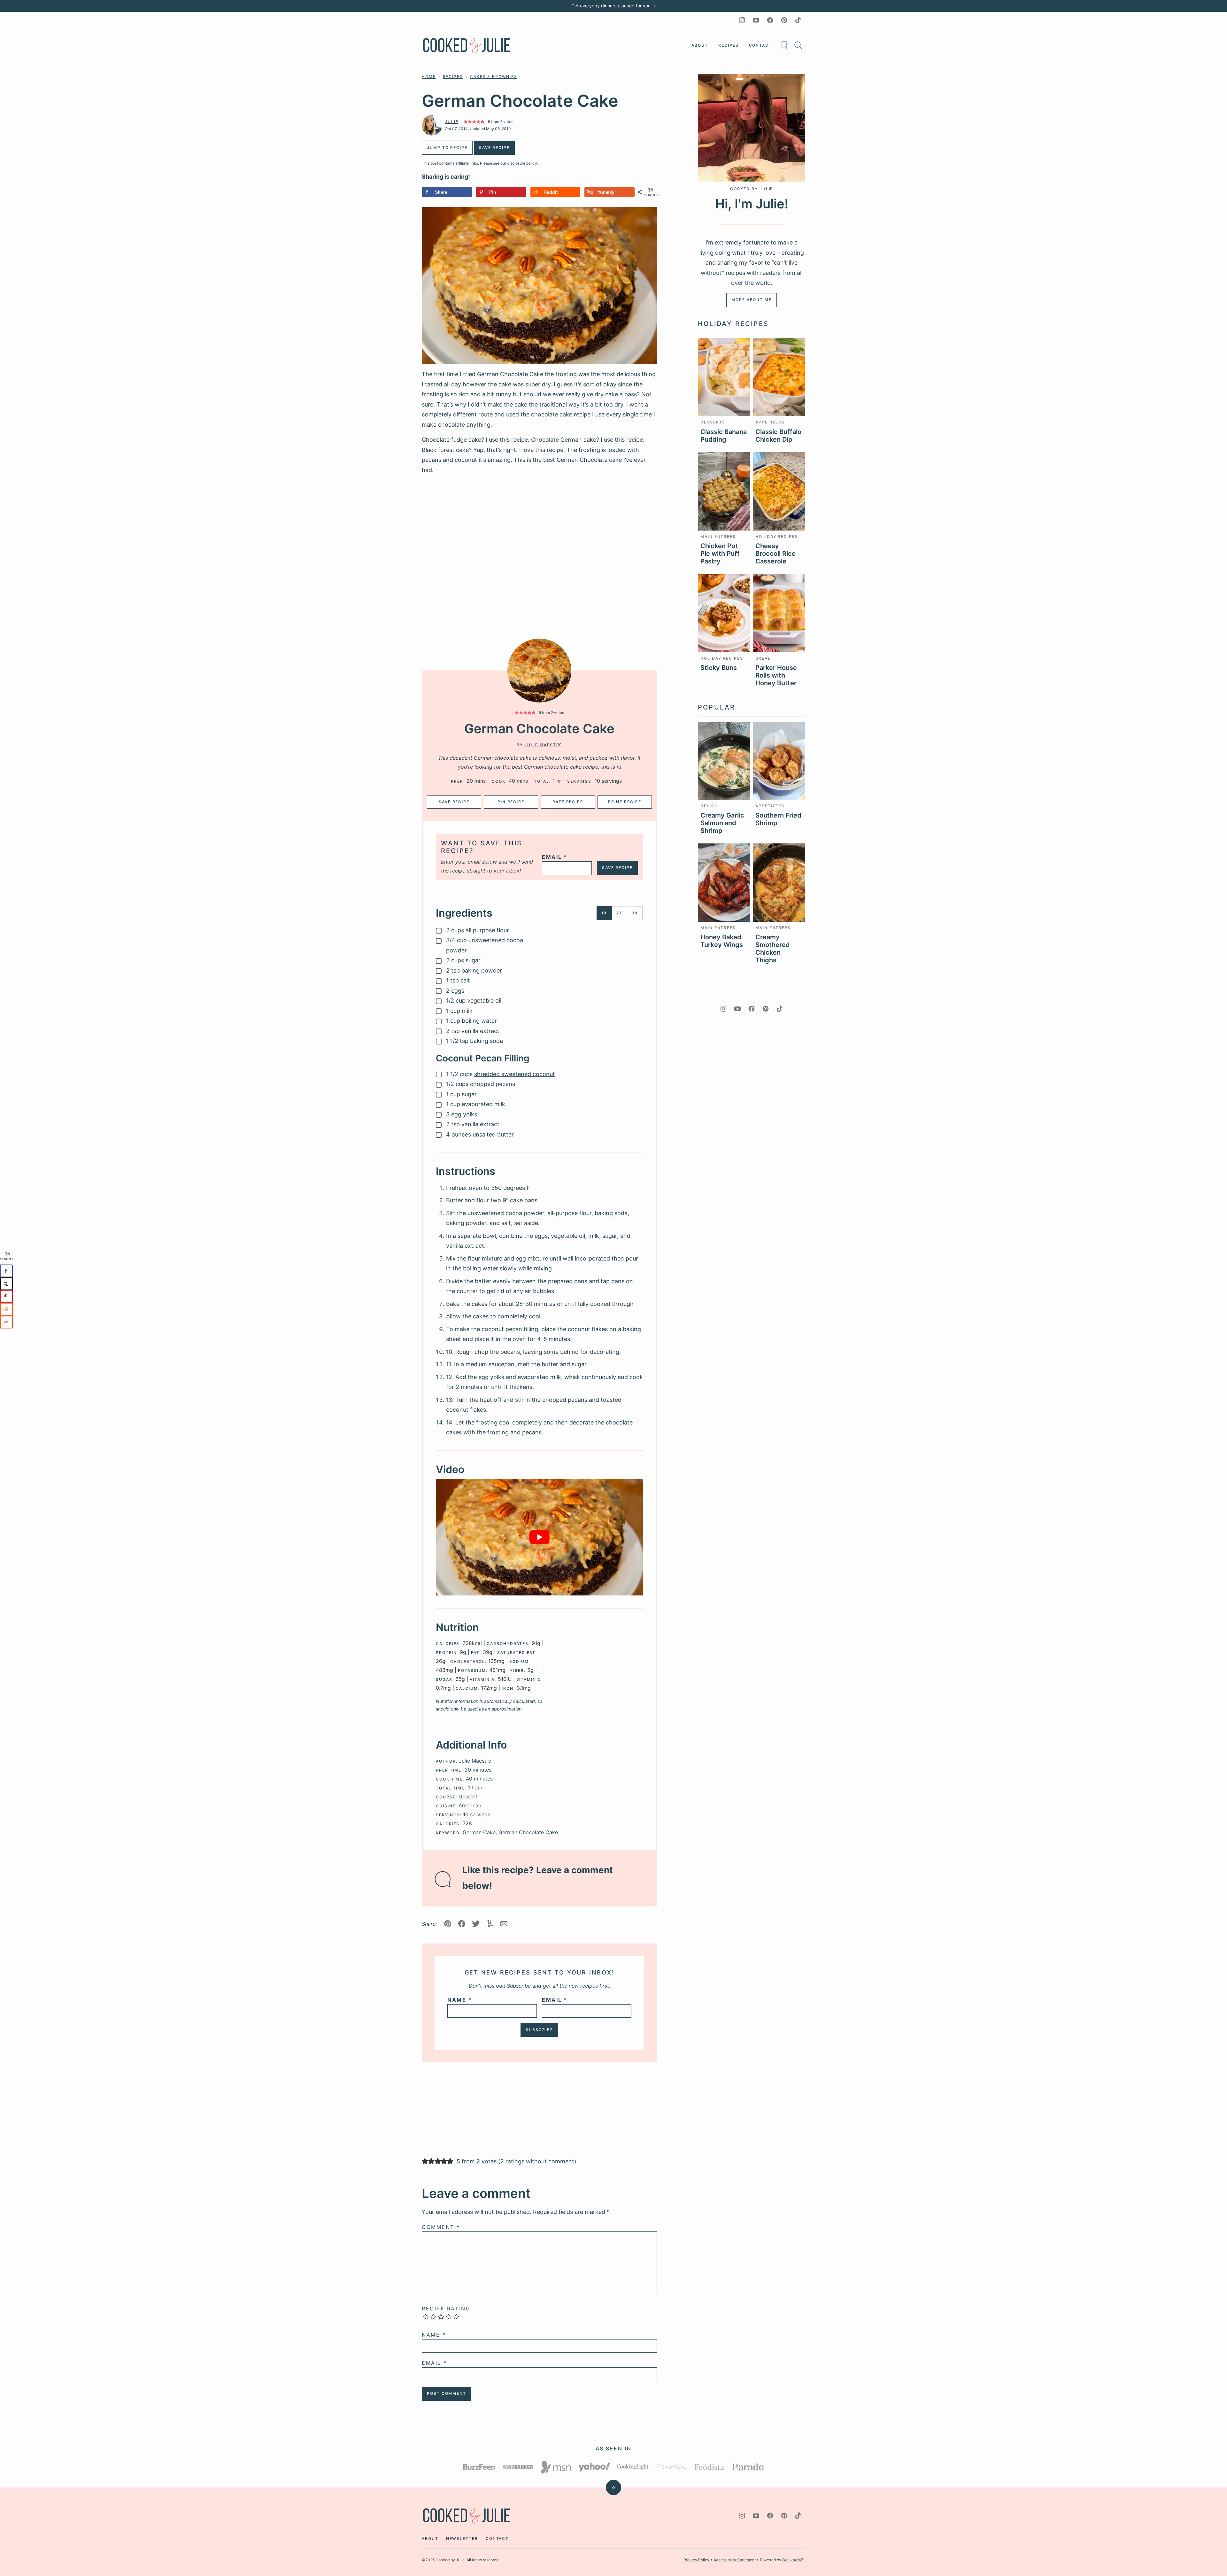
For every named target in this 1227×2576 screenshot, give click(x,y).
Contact (760, 45)
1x (604, 913)
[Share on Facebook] (6, 1271)
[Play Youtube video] (539, 1537)
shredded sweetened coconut (515, 1074)
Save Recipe (454, 802)
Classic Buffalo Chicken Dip (778, 436)
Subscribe (539, 2030)
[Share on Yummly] (6, 1322)
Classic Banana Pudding (724, 436)
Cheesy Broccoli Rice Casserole (776, 554)
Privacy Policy (696, 2560)
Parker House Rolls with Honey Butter (776, 675)
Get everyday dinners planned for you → (614, 6)
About (700, 45)
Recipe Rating (446, 2308)
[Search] (798, 45)
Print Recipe (625, 802)
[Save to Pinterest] (6, 1296)
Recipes (728, 45)
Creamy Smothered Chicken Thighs (773, 949)
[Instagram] (742, 20)
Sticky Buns (719, 668)
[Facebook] (770, 20)
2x (619, 913)
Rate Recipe (568, 802)
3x (635, 913)
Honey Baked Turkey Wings (722, 941)
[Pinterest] (784, 20)
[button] (517, 713)
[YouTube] (756, 20)
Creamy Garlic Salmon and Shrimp (722, 823)
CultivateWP (793, 2560)
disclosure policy (522, 163)
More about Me (752, 300)
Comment (441, 2227)
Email (555, 857)
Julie (452, 122)
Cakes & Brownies (494, 77)
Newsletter (462, 2538)
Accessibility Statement (735, 2560)
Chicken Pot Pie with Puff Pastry (720, 554)
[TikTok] (798, 20)
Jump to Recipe (447, 147)
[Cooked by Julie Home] (467, 46)
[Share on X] (6, 1284)
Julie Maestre (543, 745)
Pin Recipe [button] (511, 802)
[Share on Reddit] (6, 1309)
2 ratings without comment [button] (537, 2161)
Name (459, 2000)
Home (429, 77)
